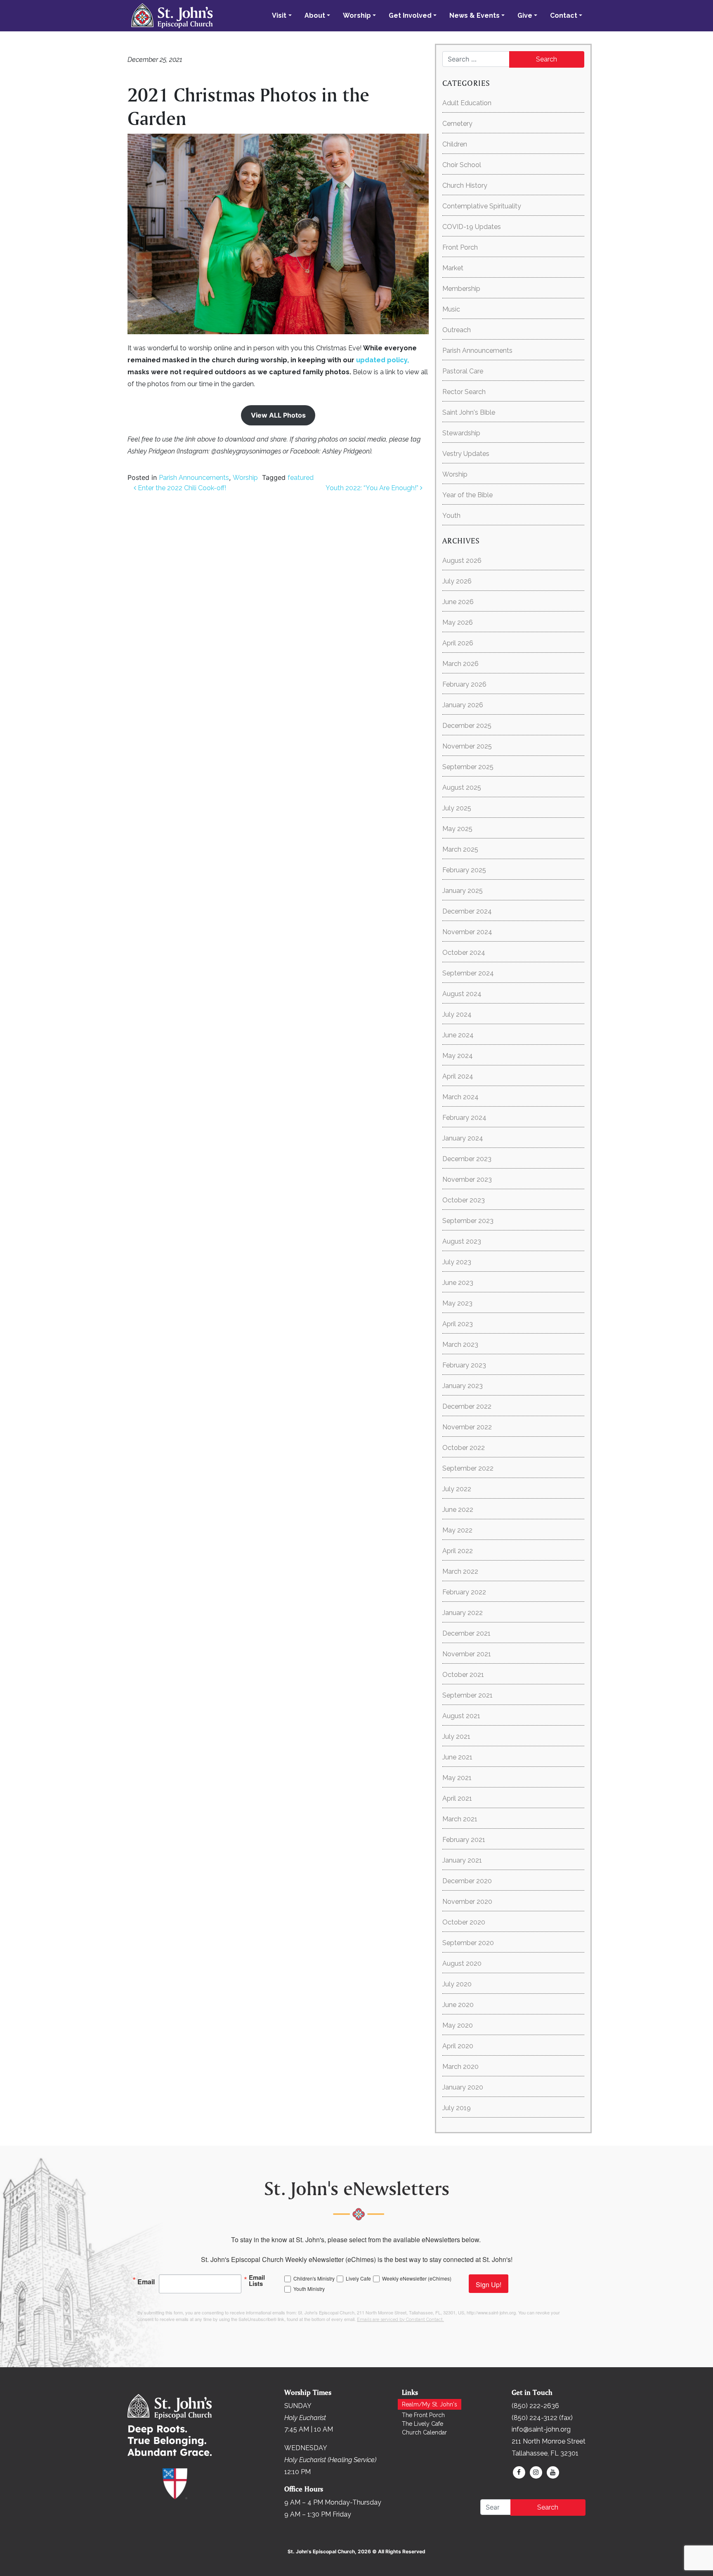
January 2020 (463, 2087)
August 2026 (462, 561)
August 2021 (461, 1716)
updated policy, (382, 360)
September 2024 (468, 973)
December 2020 (467, 1881)
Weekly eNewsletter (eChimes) (417, 2278)
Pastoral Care (463, 371)
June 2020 (458, 2005)
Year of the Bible (467, 495)
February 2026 (464, 684)
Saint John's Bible (469, 412)
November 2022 (467, 1427)
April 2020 (458, 2046)
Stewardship (461, 433)
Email (146, 2281)
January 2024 (463, 1138)
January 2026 (463, 705)
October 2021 (463, 1675)
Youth (451, 516)
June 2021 (457, 1757)
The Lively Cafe (423, 2424)
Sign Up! (489, 2284)
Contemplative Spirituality (482, 206)
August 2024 (462, 994)
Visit (279, 15)
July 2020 (457, 1984)
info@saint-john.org (541, 2429)
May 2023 (457, 1303)
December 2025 (467, 726)
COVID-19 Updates (472, 227)
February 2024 (464, 1118)
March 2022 (460, 1571)
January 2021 (462, 1860)
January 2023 (463, 1386)
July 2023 (457, 1262)
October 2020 (464, 1922)
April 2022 (458, 1551)
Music (451, 309)
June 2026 (458, 602)
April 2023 (458, 1324)
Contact (564, 15)
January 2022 (463, 1613)
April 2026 (458, 643)
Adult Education (467, 103)
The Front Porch (423, 2415)
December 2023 (467, 1159)
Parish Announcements (194, 478)
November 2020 (467, 1902)
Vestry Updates (466, 454)
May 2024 (458, 1056)
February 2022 (464, 1592)
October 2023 (464, 1200)
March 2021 (460, 1819)
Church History (465, 185)
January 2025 (463, 891)
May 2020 (458, 2025)
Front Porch (460, 247)
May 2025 (457, 829)
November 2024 (467, 932)
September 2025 (468, 767)
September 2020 (468, 1943)
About (315, 15)
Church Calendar (424, 2432)
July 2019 (457, 2108)
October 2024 (464, 953)
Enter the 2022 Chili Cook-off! (181, 488)
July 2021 (456, 1737)
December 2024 (467, 911)
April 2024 (458, 1076)
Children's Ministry (314, 2278)
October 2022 (464, 1448)
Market (453, 268)
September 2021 (467, 1695)
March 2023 (460, 1345)
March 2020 (460, 2067)
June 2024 (458, 1035)
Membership (461, 289)
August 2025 (462, 787)
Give (525, 15)
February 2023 (464, 1365)
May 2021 (457, 1778)
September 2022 (468, 1468)
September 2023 (468, 1221)
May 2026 (458, 622)
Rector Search (464, 392)
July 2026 (457, 581)
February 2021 (464, 1840)
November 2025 (467, 746)
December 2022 (467, 1406)
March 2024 (460, 1097)
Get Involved (410, 15)
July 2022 (457, 1489)
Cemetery (457, 124)
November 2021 (467, 1654)
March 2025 (460, 849)
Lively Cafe (358, 2278)
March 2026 (460, 664)
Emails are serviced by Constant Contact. (400, 2320)
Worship (357, 15)
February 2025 (464, 870)
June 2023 (458, 1283)
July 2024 (457, 1014)
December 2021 (466, 1633)
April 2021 (457, 1798)
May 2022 (457, 1530)
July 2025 (457, 808)
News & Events (475, 15)
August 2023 (462, 1241)
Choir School (462, 165)
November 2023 (467, 1179)
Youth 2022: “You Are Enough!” (373, 488)
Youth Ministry (309, 2289)
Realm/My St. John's (430, 2404)
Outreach (457, 330)
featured (301, 478)
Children (455, 144)
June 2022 (458, 1510)
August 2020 (462, 1963)
